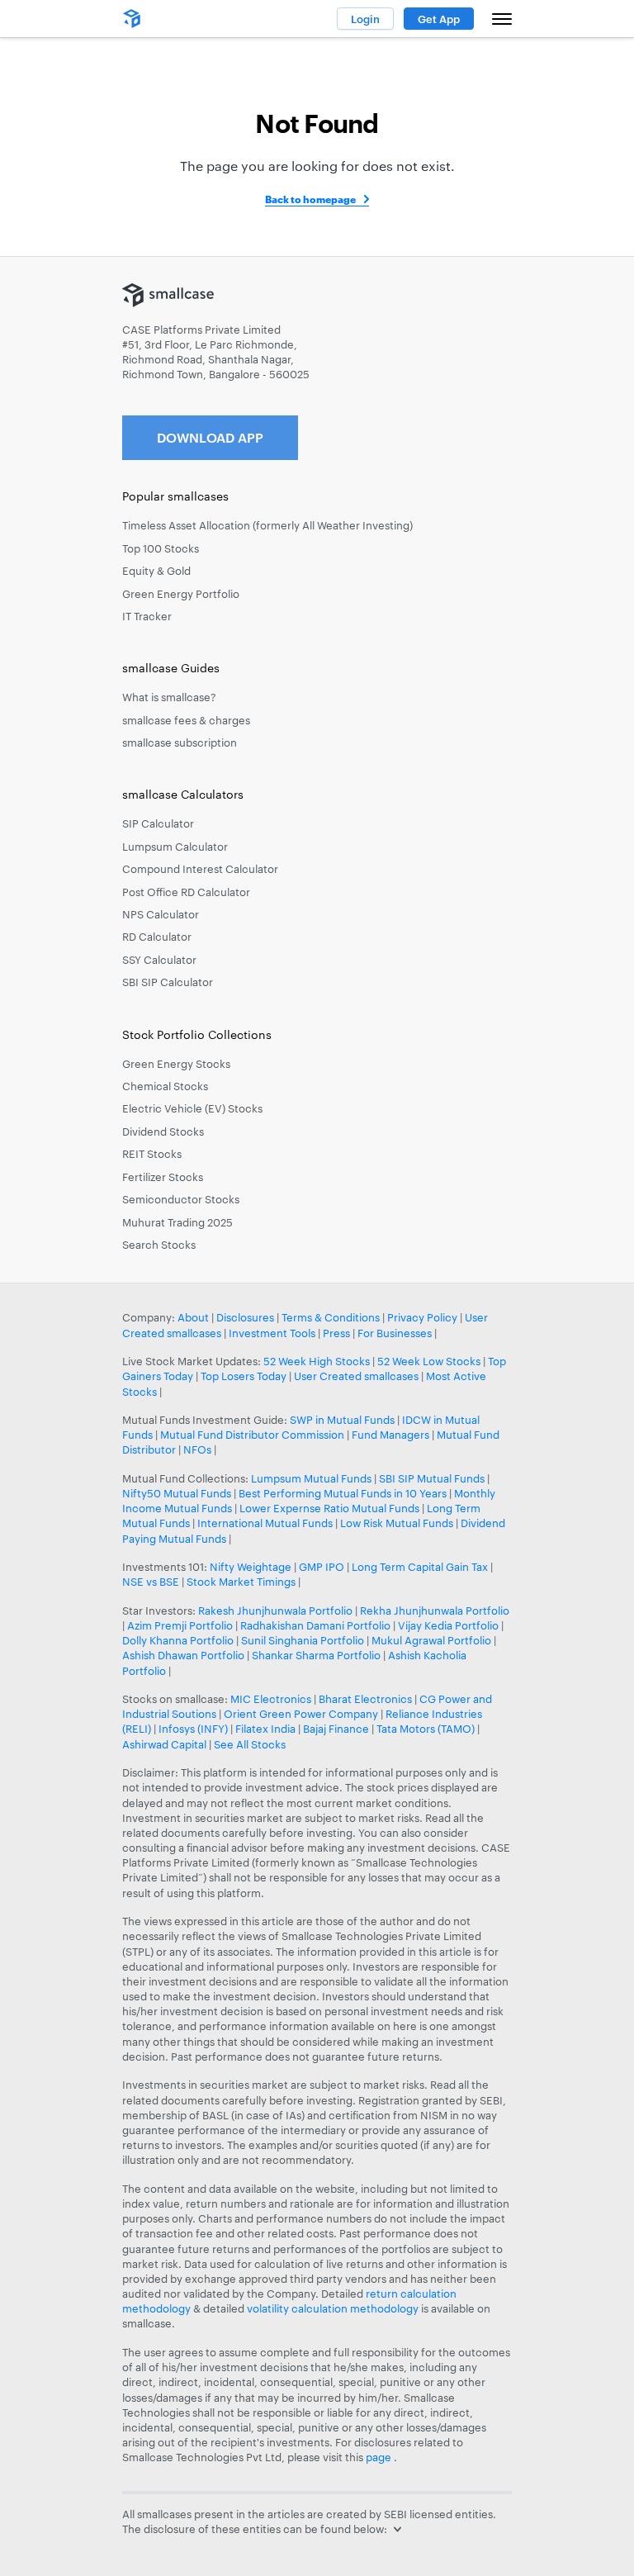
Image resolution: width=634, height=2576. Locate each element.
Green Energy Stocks (176, 1064)
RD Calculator (157, 937)
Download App (210, 437)
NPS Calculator (161, 914)
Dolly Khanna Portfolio (178, 1640)
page (380, 2457)
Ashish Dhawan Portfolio (183, 1655)
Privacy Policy (422, 1317)
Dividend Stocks (163, 1131)
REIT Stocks (152, 1154)
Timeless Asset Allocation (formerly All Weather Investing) (267, 525)
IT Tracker (147, 616)
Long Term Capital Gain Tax (420, 1567)
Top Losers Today (244, 1376)
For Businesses (395, 1333)
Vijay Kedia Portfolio (448, 1625)
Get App (439, 19)
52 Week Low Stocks (429, 1361)
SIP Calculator (158, 823)
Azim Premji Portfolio (180, 1625)
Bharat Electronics (365, 1699)
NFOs (197, 1449)
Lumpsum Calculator (175, 847)
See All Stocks (250, 1744)
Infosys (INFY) (193, 1729)
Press (336, 1333)
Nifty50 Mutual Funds (177, 1493)
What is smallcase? (169, 697)
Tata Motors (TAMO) (426, 1729)
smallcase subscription (180, 742)
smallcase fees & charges (186, 720)
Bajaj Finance (336, 1729)
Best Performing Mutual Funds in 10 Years (343, 1493)
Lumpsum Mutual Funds (311, 1478)
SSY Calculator (159, 960)
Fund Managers (390, 1435)
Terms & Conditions (331, 1317)
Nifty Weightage (251, 1567)
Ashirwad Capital (164, 1744)
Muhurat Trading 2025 (177, 1222)
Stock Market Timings (241, 1582)
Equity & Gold (156, 571)
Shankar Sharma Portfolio (316, 1655)
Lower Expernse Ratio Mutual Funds (329, 1508)
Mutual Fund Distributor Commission (252, 1435)
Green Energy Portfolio (181, 594)
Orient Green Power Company (301, 1714)
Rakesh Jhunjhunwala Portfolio (275, 1611)
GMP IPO (322, 1567)
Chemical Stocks (165, 1086)
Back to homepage (310, 199)
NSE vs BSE (151, 1582)
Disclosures (245, 1317)
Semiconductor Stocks (181, 1199)
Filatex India (267, 1729)
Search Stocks (159, 1245)
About (193, 1317)
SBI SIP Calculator (168, 982)
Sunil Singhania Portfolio (303, 1640)
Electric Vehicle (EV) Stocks (192, 1108)
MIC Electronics (271, 1699)
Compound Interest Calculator (200, 869)
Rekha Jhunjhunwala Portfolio (435, 1611)
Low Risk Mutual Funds (397, 1523)
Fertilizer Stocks (163, 1177)
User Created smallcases (356, 1376)
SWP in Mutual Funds (342, 1420)
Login (365, 19)
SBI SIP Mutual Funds (432, 1478)
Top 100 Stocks (161, 548)
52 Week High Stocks (317, 1361)
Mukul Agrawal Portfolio (431, 1640)
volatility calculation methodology (333, 2308)
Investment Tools (272, 1333)
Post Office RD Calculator (186, 892)
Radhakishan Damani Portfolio (315, 1625)
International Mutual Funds (265, 1523)
